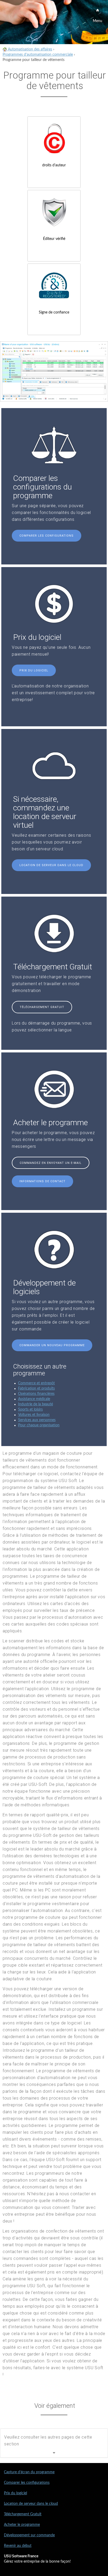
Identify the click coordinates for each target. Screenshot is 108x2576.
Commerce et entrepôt (36, 1383)
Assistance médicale (34, 1399)
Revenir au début (18, 2546)
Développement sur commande (29, 2535)
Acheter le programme (22, 2525)
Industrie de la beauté (36, 1404)
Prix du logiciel (34, 670)
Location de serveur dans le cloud (51, 865)
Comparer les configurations (47, 536)
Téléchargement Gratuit (42, 1007)
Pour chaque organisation (39, 1425)
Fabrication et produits (36, 1389)
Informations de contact (42, 1181)
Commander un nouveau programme (52, 1345)
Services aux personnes (37, 1420)
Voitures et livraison (34, 1415)
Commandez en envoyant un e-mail (51, 1163)
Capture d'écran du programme (29, 2472)
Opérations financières (36, 1394)
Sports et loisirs (30, 1410)
